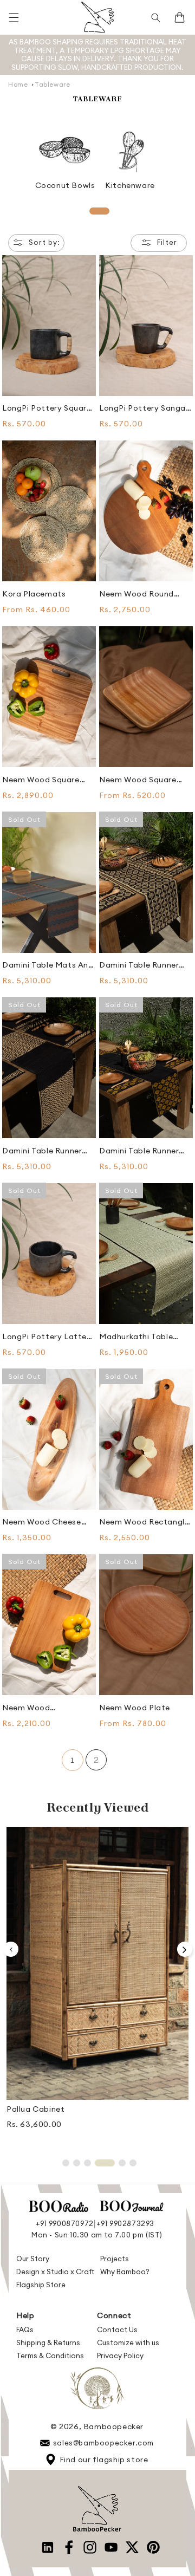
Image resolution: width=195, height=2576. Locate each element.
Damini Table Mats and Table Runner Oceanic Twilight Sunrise (48, 965)
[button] (14, 17)
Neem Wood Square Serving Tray (138, 780)
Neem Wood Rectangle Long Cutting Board (144, 1522)
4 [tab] (105, 2163)
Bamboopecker (113, 2426)
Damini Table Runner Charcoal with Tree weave (139, 965)
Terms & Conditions (50, 2356)
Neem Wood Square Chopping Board (41, 780)
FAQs (25, 2330)
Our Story (33, 2259)
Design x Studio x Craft (56, 2272)
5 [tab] (122, 2163)
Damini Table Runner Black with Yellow (139, 1151)
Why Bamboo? (125, 2272)
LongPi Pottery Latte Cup (44, 1337)
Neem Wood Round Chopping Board (136, 594)
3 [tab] (87, 2163)
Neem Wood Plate (135, 1708)
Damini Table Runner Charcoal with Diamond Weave (42, 1151)
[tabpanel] (65, 158)
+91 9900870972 (65, 2223)
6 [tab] (133, 2163)
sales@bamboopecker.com (103, 2443)
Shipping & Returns (48, 2343)
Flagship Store (41, 2285)
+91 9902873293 (125, 2223)
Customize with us (128, 2343)
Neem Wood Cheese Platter (42, 1522)
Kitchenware (130, 185)
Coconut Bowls (65, 185)
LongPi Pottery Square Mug (47, 408)
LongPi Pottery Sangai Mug (144, 408)
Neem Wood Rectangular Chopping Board (47, 1708)
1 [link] (73, 1760)
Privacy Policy (120, 2356)
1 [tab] (99, 211)
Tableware (52, 84)
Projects (115, 2259)
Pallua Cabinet (35, 2109)
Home (18, 84)
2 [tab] (77, 2163)
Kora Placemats (34, 594)
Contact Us (117, 2330)
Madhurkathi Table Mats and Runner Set (140, 1337)
